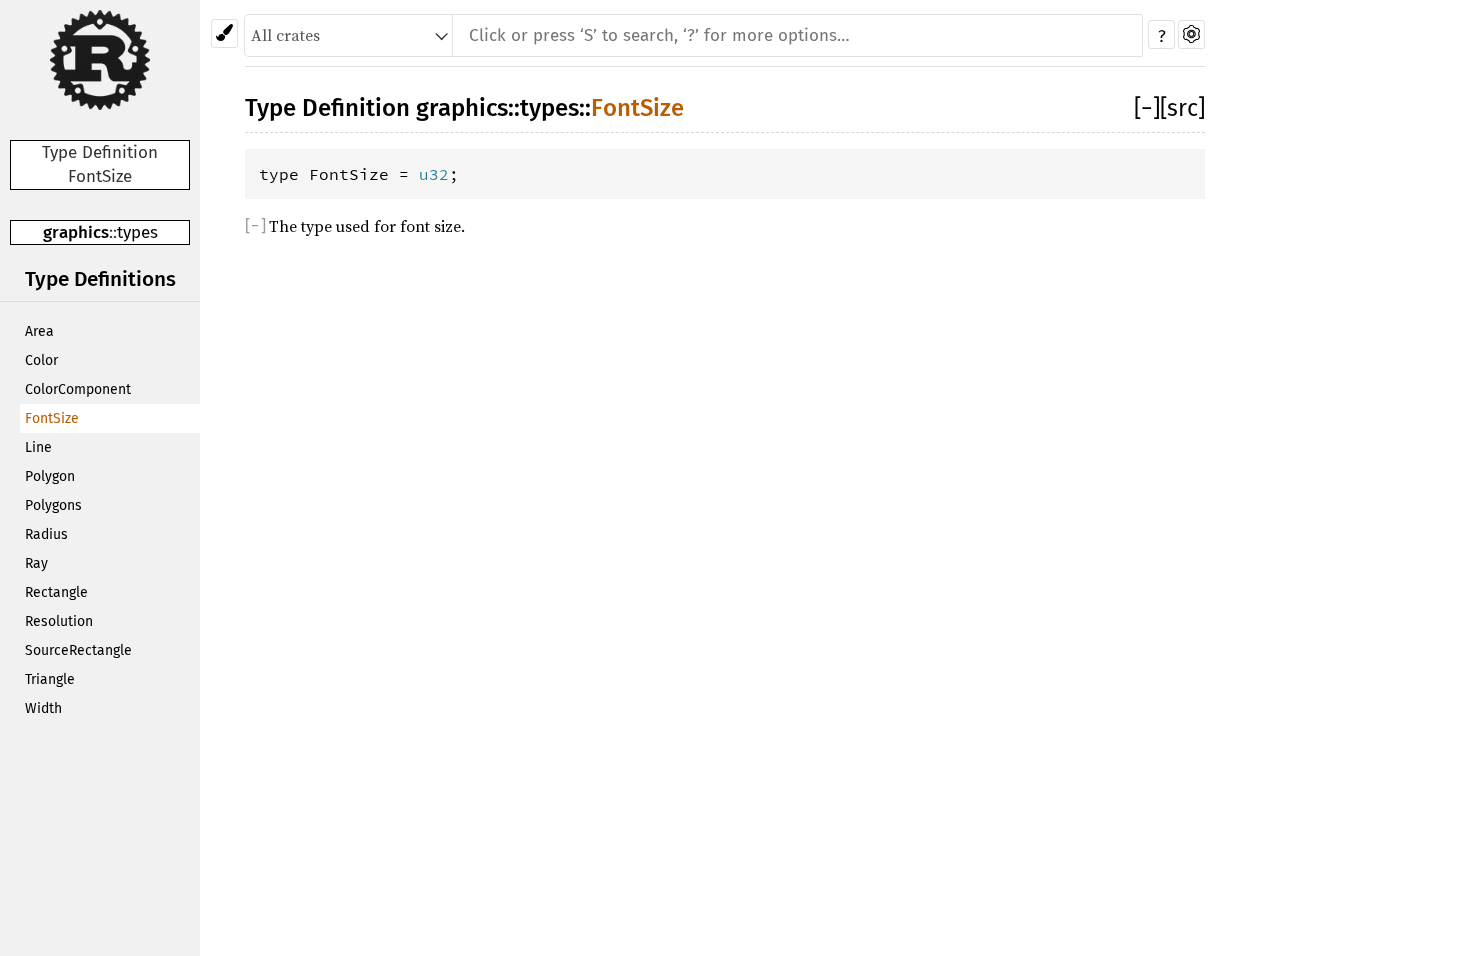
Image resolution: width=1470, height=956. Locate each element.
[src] (1182, 108)
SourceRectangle (78, 650)
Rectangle (56, 592)
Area (39, 331)
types (137, 232)
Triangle (50, 679)
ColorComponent (78, 389)
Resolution (59, 621)
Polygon (50, 476)
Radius (46, 534)
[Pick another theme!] (224, 33)
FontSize (52, 418)
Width (43, 708)
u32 (434, 174)
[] (1147, 108)
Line (38, 447)
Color (41, 360)
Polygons (53, 505)
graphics (76, 232)
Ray (36, 563)
